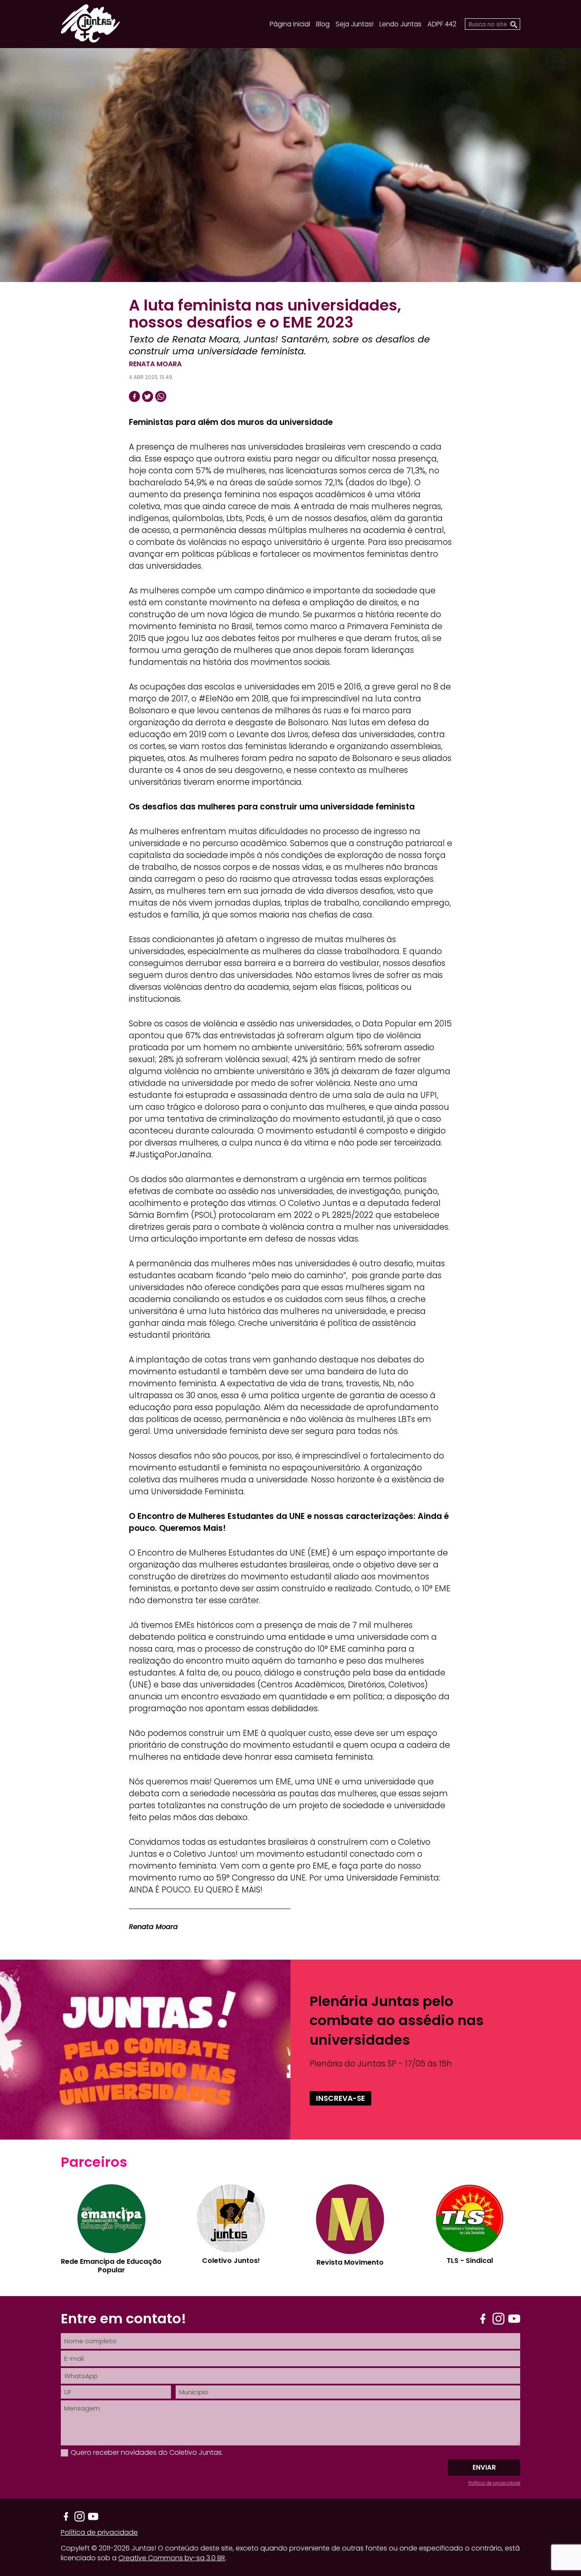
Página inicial (290, 24)
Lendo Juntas (400, 24)
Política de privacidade (494, 2483)
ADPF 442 (442, 24)
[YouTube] (514, 2319)
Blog (323, 24)
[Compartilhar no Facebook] (134, 396)
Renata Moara (155, 364)
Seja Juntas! (355, 24)
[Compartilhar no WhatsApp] (161, 396)
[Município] (348, 2392)
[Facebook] (483, 2319)
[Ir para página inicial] (90, 40)
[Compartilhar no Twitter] (148, 396)
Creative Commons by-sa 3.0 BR (172, 2558)
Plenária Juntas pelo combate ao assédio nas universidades (397, 2020)
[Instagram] (498, 2319)
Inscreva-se (340, 2098)
